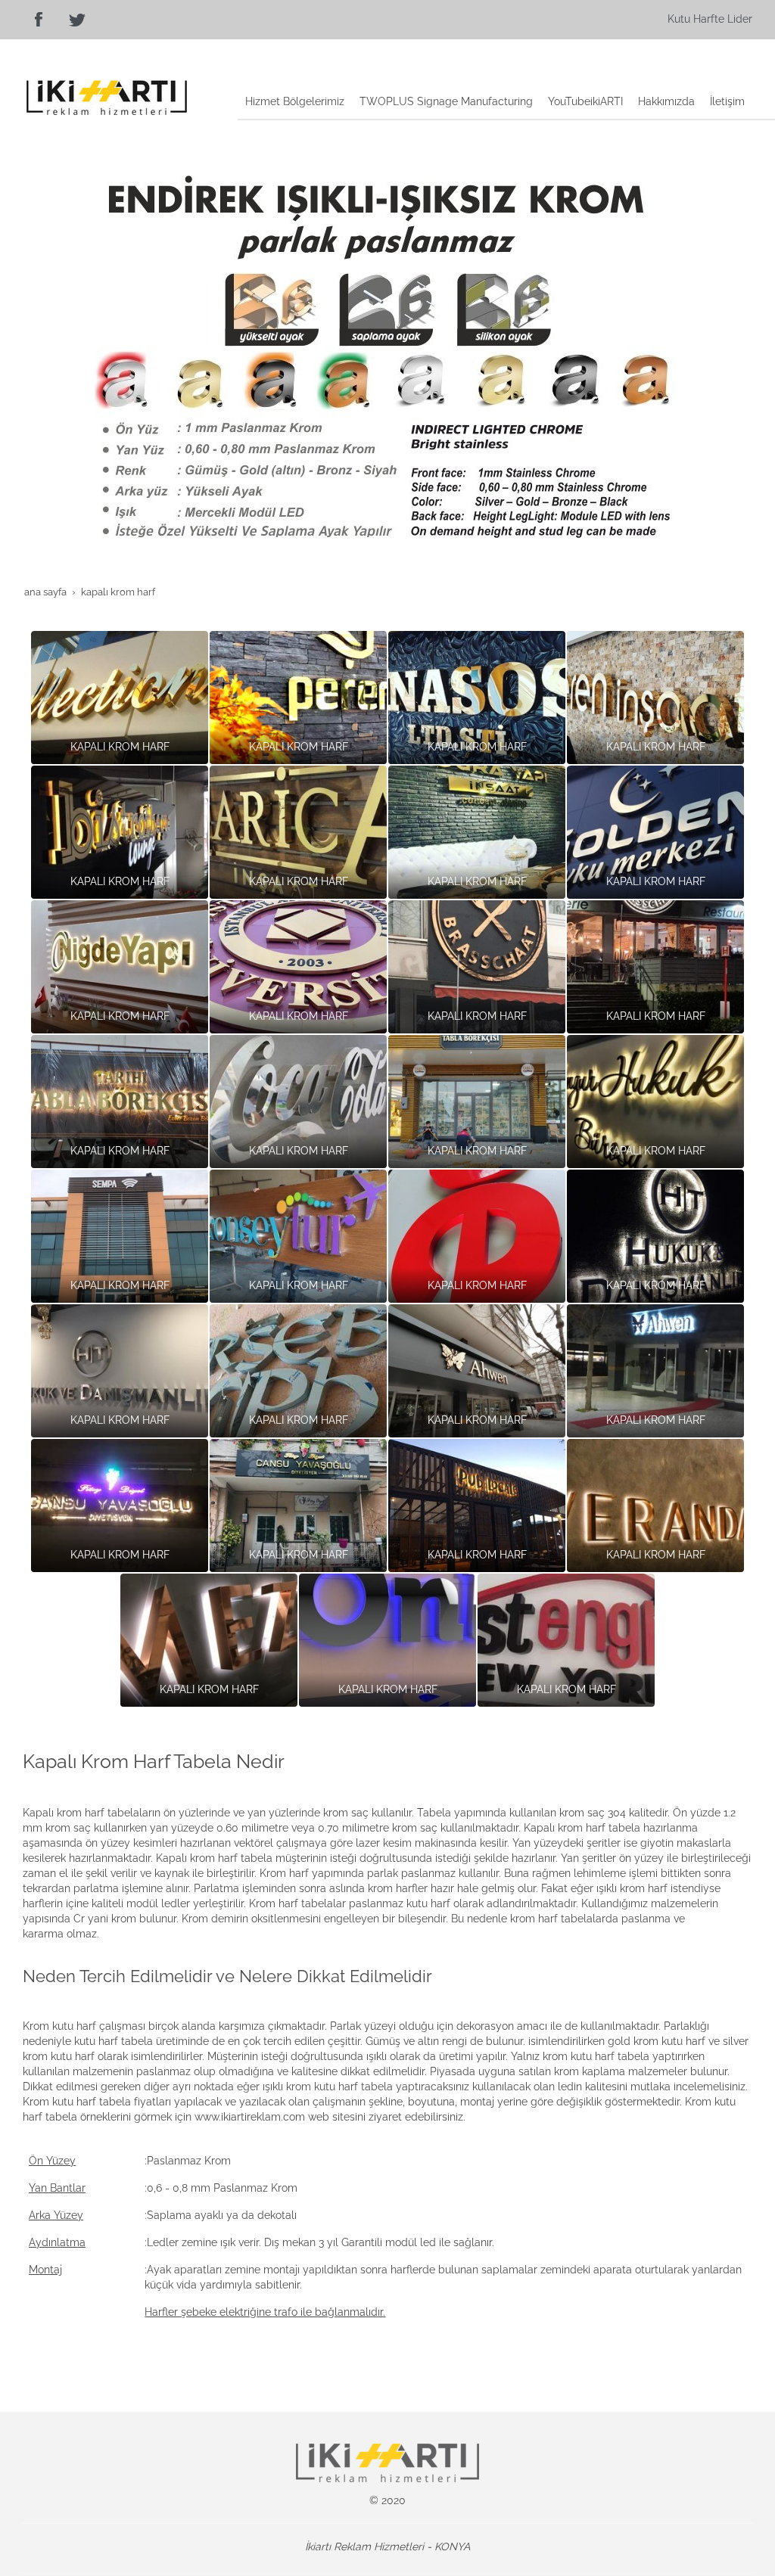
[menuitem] (295, 103)
